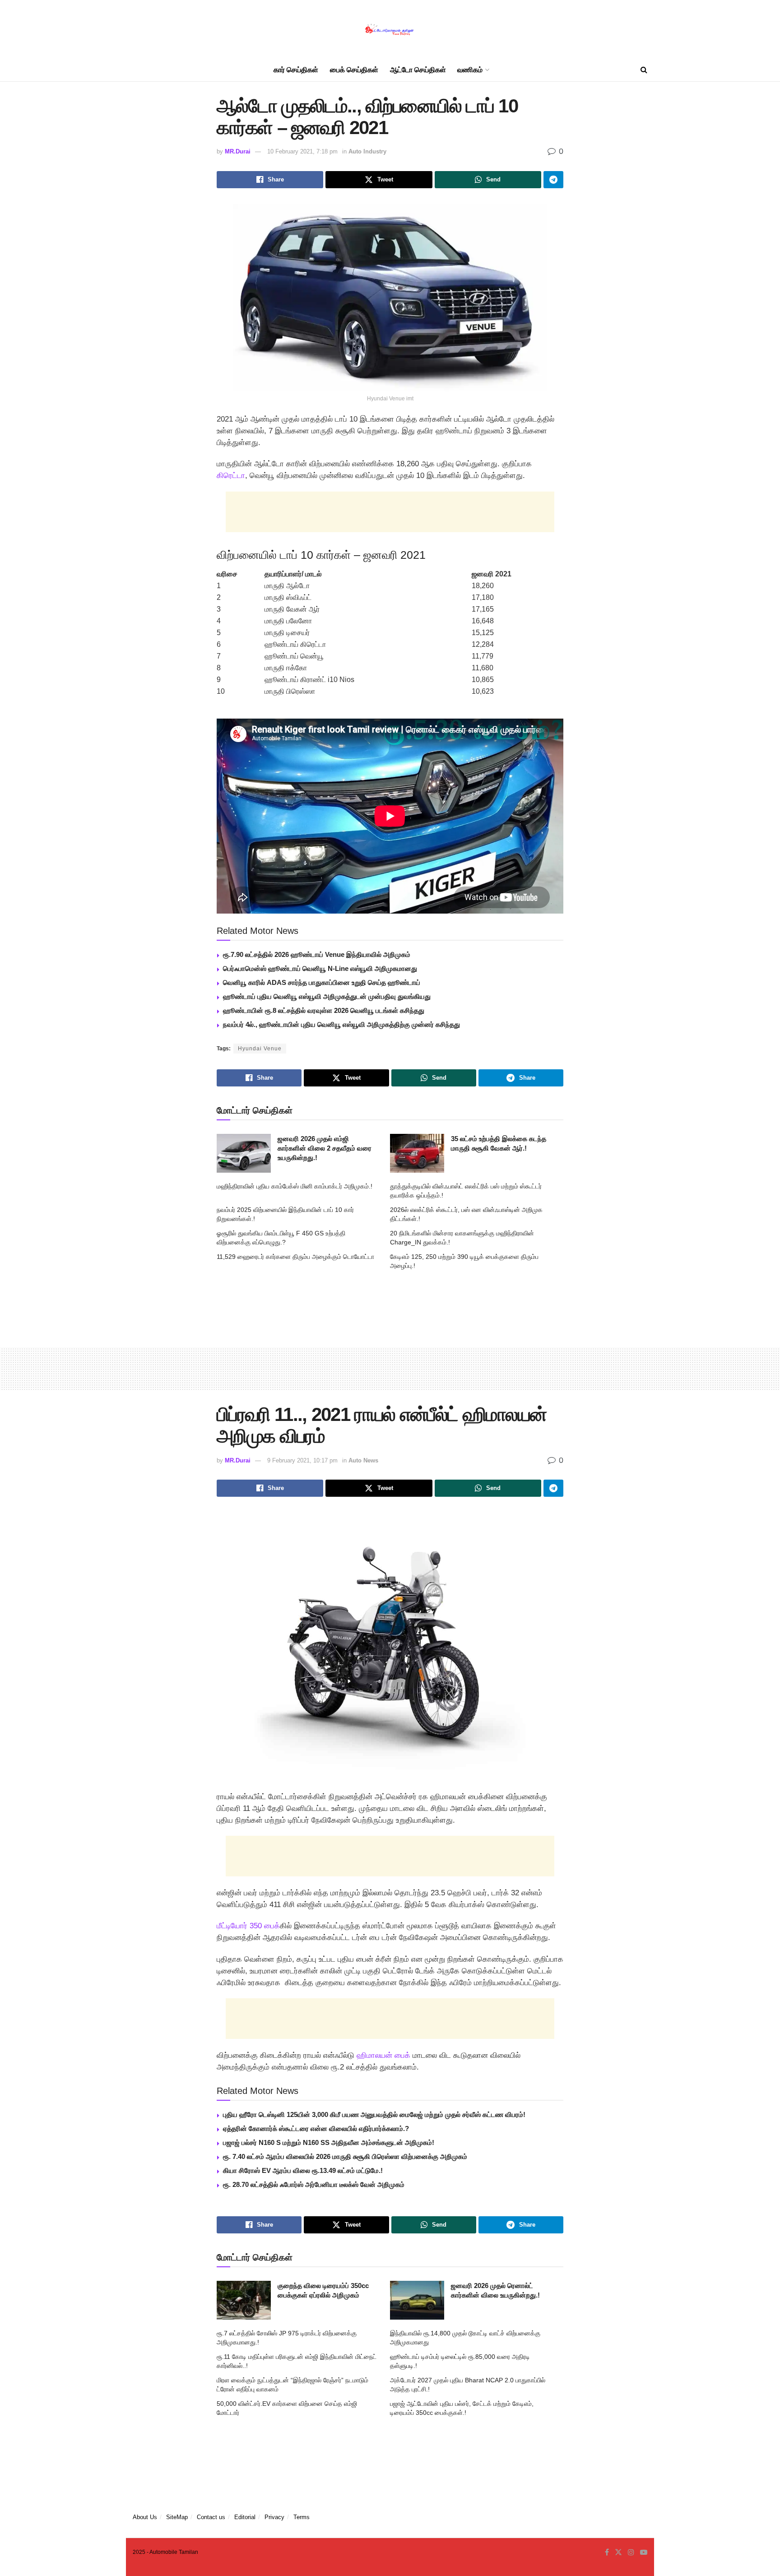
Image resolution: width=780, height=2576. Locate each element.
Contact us (211, 2517)
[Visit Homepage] (390, 30)
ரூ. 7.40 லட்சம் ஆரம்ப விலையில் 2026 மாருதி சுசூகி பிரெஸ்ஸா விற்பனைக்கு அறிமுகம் (345, 2156)
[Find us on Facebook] (607, 2553)
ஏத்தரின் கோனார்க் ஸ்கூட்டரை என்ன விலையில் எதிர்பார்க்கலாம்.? (316, 2128)
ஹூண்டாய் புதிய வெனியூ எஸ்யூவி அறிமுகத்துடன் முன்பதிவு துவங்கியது (327, 996)
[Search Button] (644, 70)
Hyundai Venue (260, 1049)
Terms (302, 2517)
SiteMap (177, 2517)
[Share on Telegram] (553, 180)
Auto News (363, 1460)
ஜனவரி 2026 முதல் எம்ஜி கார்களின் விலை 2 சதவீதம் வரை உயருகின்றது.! (325, 1148)
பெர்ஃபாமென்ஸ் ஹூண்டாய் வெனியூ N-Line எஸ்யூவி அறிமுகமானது (320, 968)
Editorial (245, 2517)
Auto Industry (367, 151)
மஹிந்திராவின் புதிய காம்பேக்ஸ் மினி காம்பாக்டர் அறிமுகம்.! (295, 1186)
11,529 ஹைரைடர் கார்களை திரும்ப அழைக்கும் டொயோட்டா (295, 1257)
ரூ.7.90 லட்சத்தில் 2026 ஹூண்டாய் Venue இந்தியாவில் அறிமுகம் (317, 954)
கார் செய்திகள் (296, 70)
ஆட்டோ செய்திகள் (418, 70)
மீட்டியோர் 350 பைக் (248, 1926)
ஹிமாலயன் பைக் (383, 2055)
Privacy (274, 2517)
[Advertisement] (390, 512)
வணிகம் (470, 70)
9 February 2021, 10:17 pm (302, 1460)
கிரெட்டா (231, 476)
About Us (145, 2517)
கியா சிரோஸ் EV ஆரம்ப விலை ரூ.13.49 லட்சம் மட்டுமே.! (303, 2170)
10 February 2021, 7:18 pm (302, 151)
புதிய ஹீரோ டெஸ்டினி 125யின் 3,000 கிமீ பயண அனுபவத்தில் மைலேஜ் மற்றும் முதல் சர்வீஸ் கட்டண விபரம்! (374, 2114)
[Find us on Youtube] (644, 2553)
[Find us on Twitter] (618, 2553)
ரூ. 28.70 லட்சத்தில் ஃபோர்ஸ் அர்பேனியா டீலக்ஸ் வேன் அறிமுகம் (314, 2184)
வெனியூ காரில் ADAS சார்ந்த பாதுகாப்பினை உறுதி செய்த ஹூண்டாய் (322, 982)
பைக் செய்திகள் (354, 70)
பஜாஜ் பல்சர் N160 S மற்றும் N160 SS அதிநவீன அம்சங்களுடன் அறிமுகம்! (329, 2142)
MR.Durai (238, 151)
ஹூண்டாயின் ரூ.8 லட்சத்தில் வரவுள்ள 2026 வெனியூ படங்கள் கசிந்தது (324, 1010)
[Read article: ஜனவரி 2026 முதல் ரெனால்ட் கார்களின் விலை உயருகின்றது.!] (417, 2300)
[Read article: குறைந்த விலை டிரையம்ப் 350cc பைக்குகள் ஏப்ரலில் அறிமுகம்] (244, 2300)
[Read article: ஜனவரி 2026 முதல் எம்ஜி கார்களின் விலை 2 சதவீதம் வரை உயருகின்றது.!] (244, 1153)
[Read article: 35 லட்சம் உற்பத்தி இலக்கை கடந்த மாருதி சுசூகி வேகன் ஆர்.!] (417, 1153)
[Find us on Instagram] (631, 2553)
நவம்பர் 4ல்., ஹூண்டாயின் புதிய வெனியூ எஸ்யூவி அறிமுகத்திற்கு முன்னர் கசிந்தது (341, 1024)
